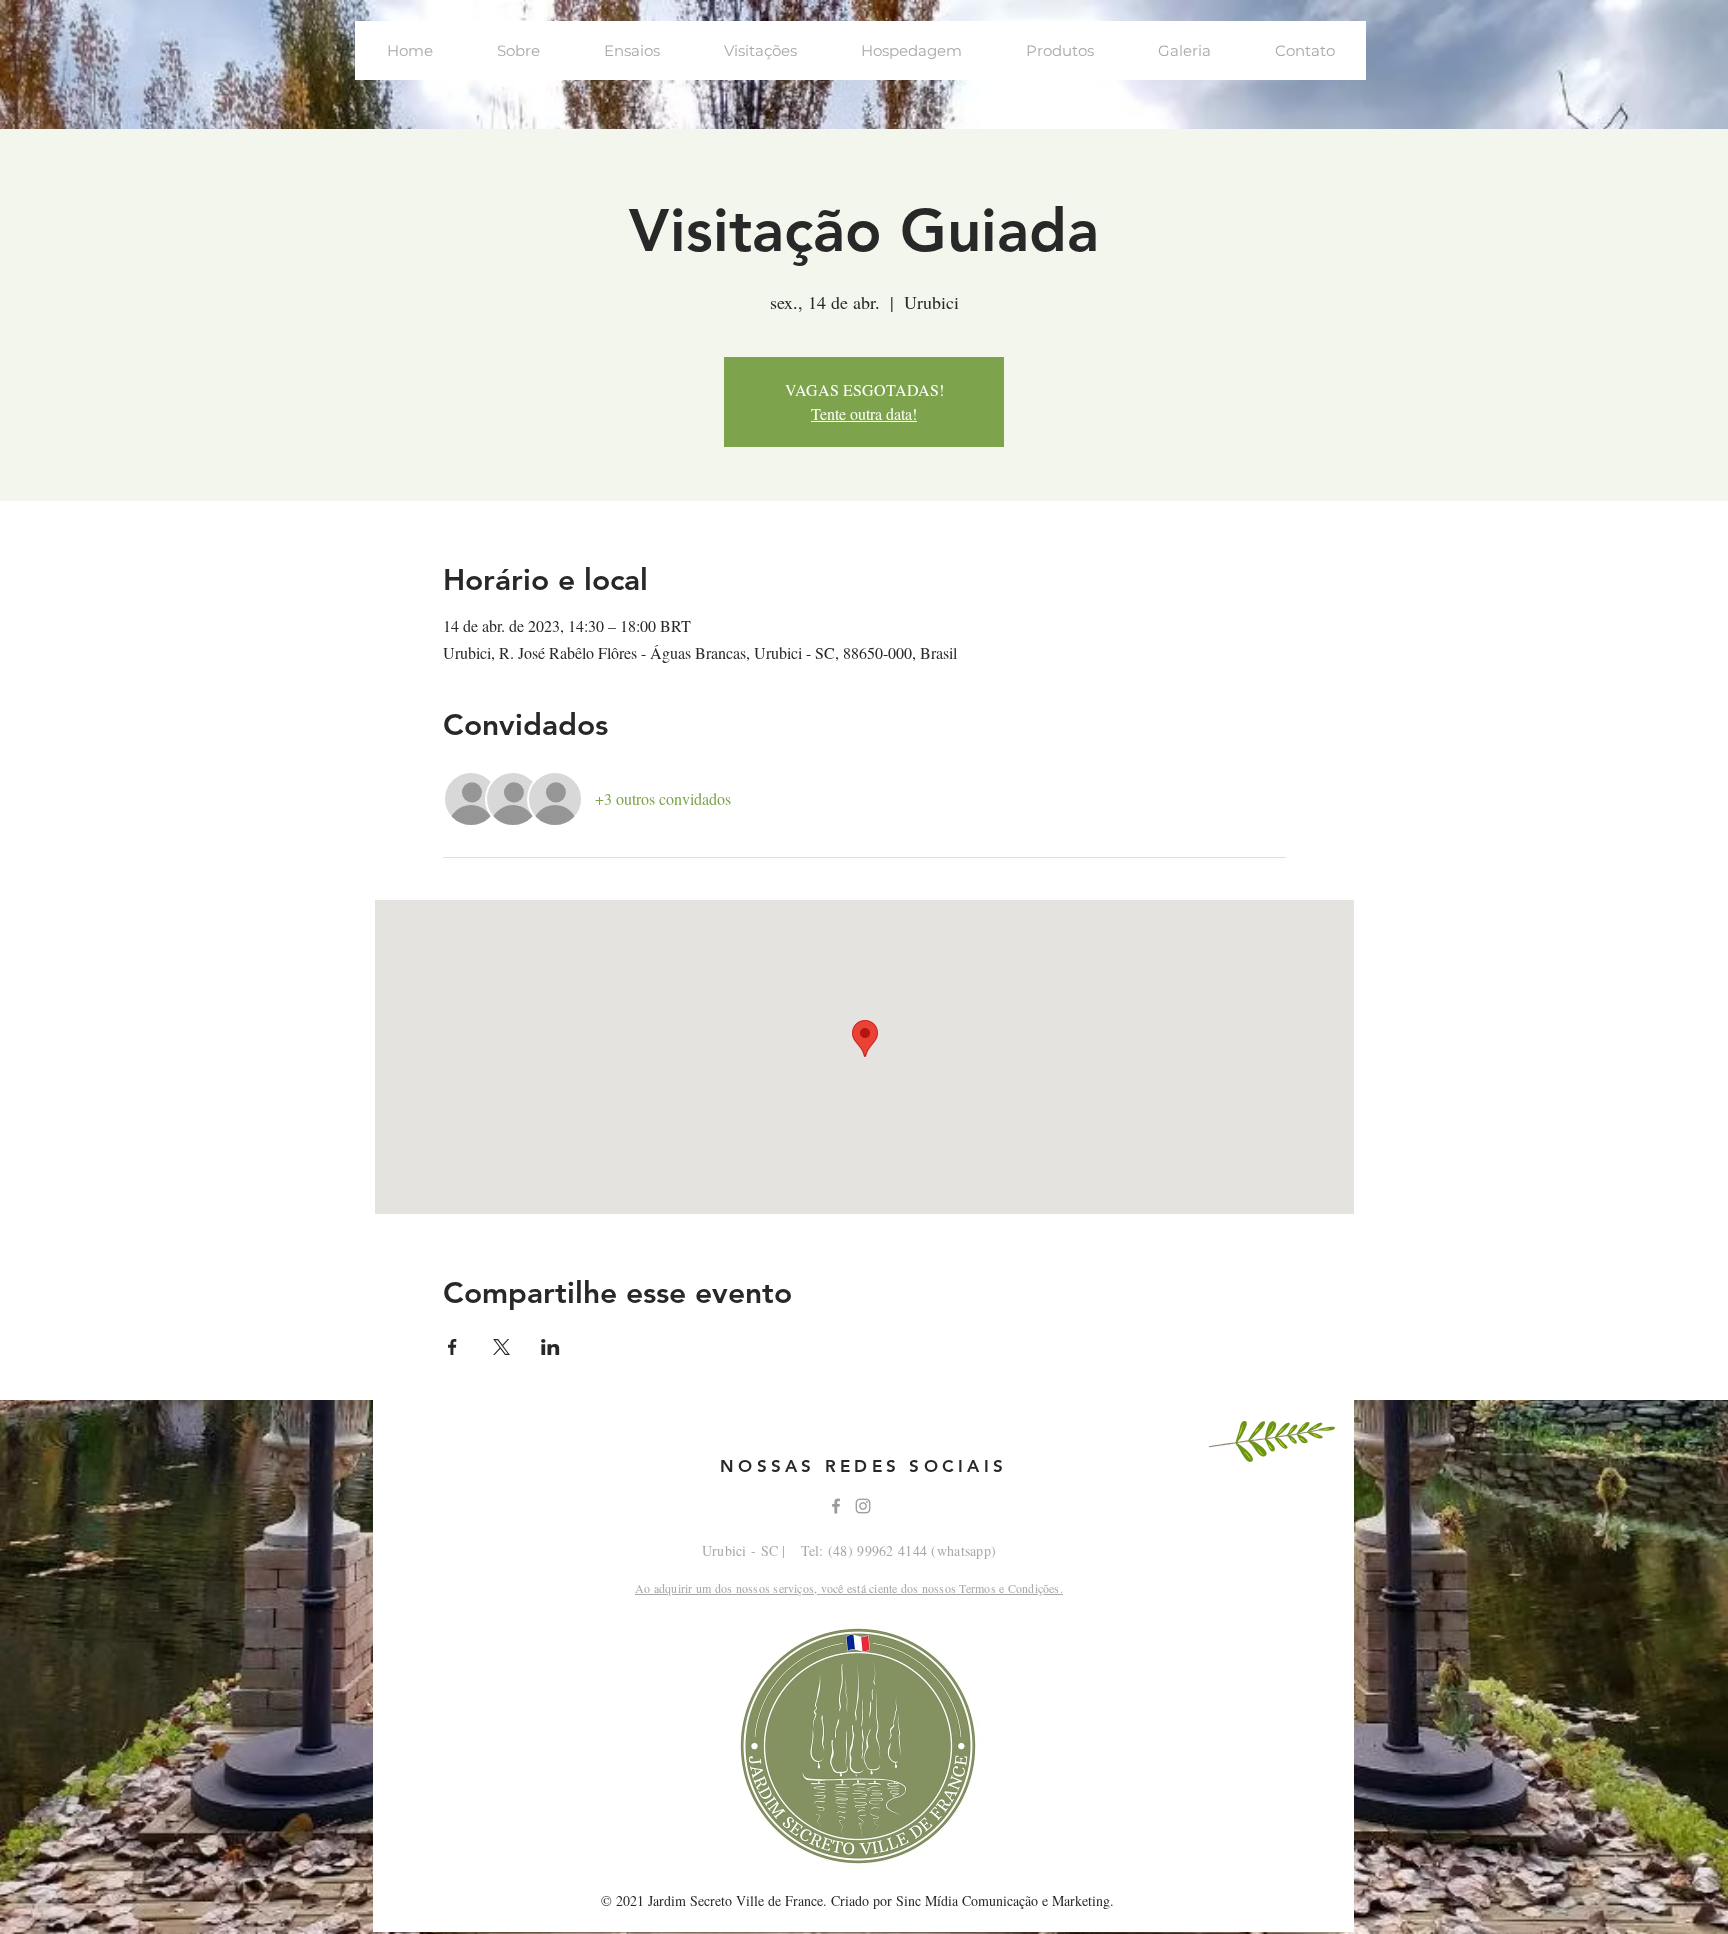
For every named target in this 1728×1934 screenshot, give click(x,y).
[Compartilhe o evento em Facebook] (452, 1347)
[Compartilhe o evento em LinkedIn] (550, 1347)
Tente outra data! (864, 413)
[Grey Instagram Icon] (863, 1506)
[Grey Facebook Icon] (836, 1506)
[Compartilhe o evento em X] (501, 1347)
